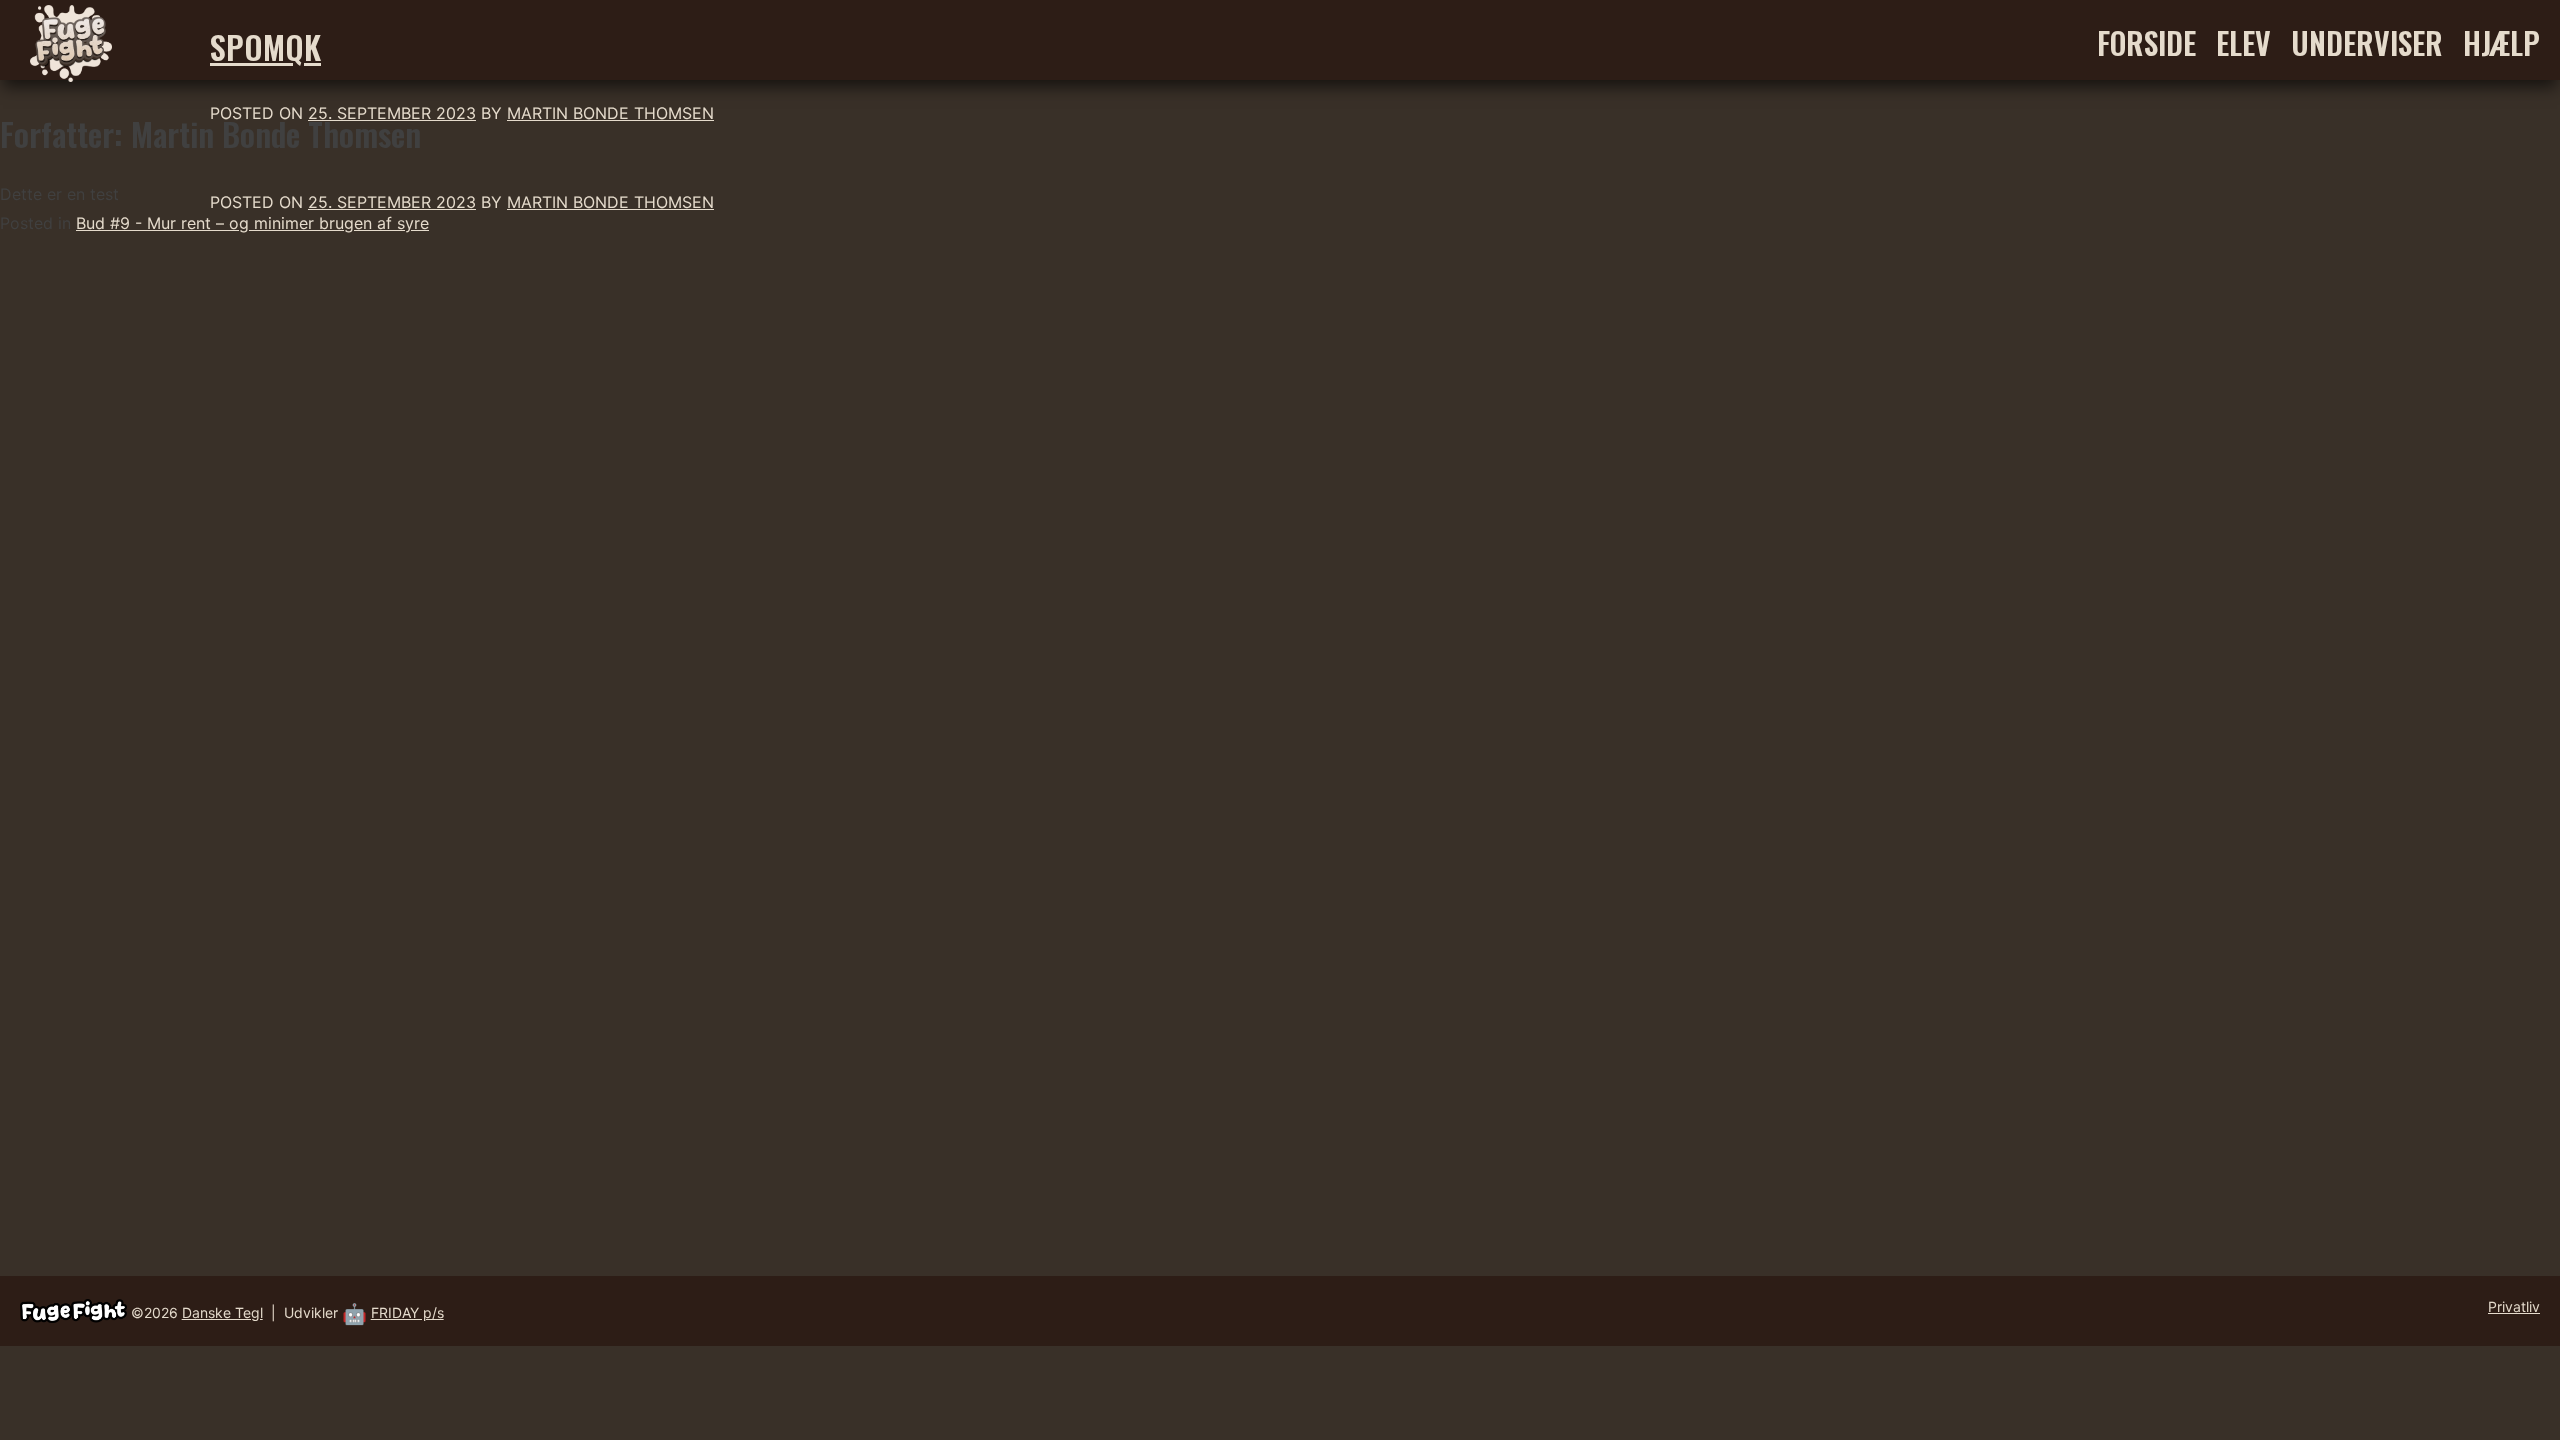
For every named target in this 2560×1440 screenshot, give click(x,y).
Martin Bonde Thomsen (610, 113)
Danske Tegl (222, 1312)
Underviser (2367, 42)
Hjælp (2501, 42)
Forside (2146, 42)
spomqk (265, 46)
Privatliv (2514, 1306)
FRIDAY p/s (407, 1312)
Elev (2243, 42)
